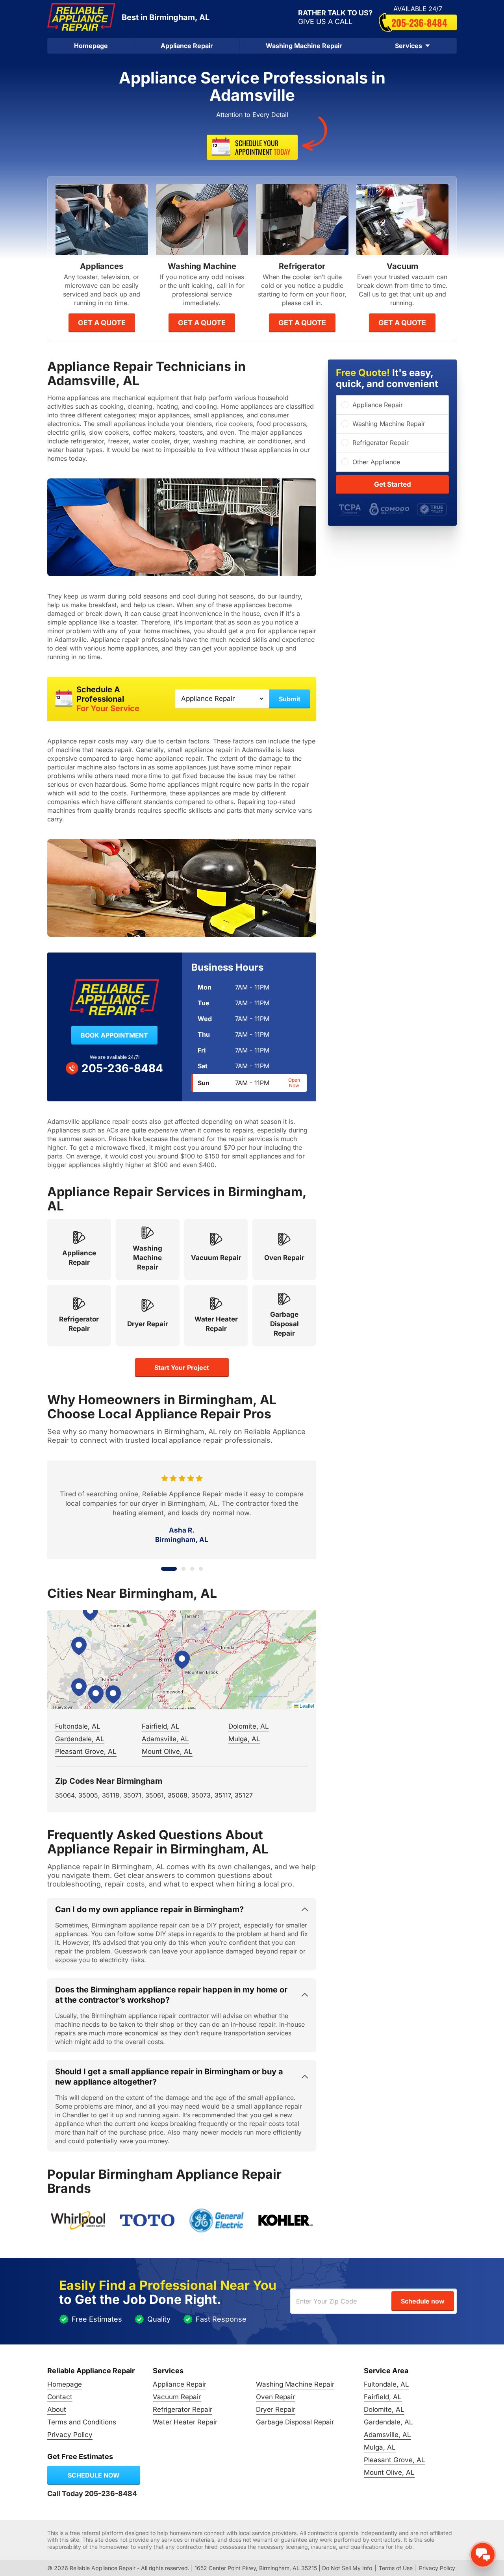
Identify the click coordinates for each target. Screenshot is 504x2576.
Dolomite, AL (249, 1726)
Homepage (91, 46)
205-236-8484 (419, 22)
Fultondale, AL (78, 1726)
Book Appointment (114, 1035)
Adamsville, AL (165, 1739)
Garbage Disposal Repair (295, 2422)
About (57, 2409)
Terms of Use (396, 2568)
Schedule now (94, 2475)
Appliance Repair (187, 46)
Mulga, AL (244, 1739)
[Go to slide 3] (192, 1569)
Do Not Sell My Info (347, 2568)
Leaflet (306, 1706)
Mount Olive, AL (167, 1751)
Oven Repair (275, 2397)
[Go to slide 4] (201, 1569)
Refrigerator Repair (381, 443)
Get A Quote (102, 323)
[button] (182, 1660)
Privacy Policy (70, 2435)
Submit (290, 699)
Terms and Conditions (82, 2422)
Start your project (182, 1368)
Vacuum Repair (177, 2397)
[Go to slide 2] (178, 1569)
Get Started (393, 484)
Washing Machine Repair (304, 46)
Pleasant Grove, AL (86, 1751)
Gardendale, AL (80, 1739)
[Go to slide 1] (163, 1569)
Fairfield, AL (161, 1726)
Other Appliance (376, 462)
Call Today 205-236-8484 (92, 2494)
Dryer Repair (276, 2409)
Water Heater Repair (185, 2422)
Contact (60, 2397)
